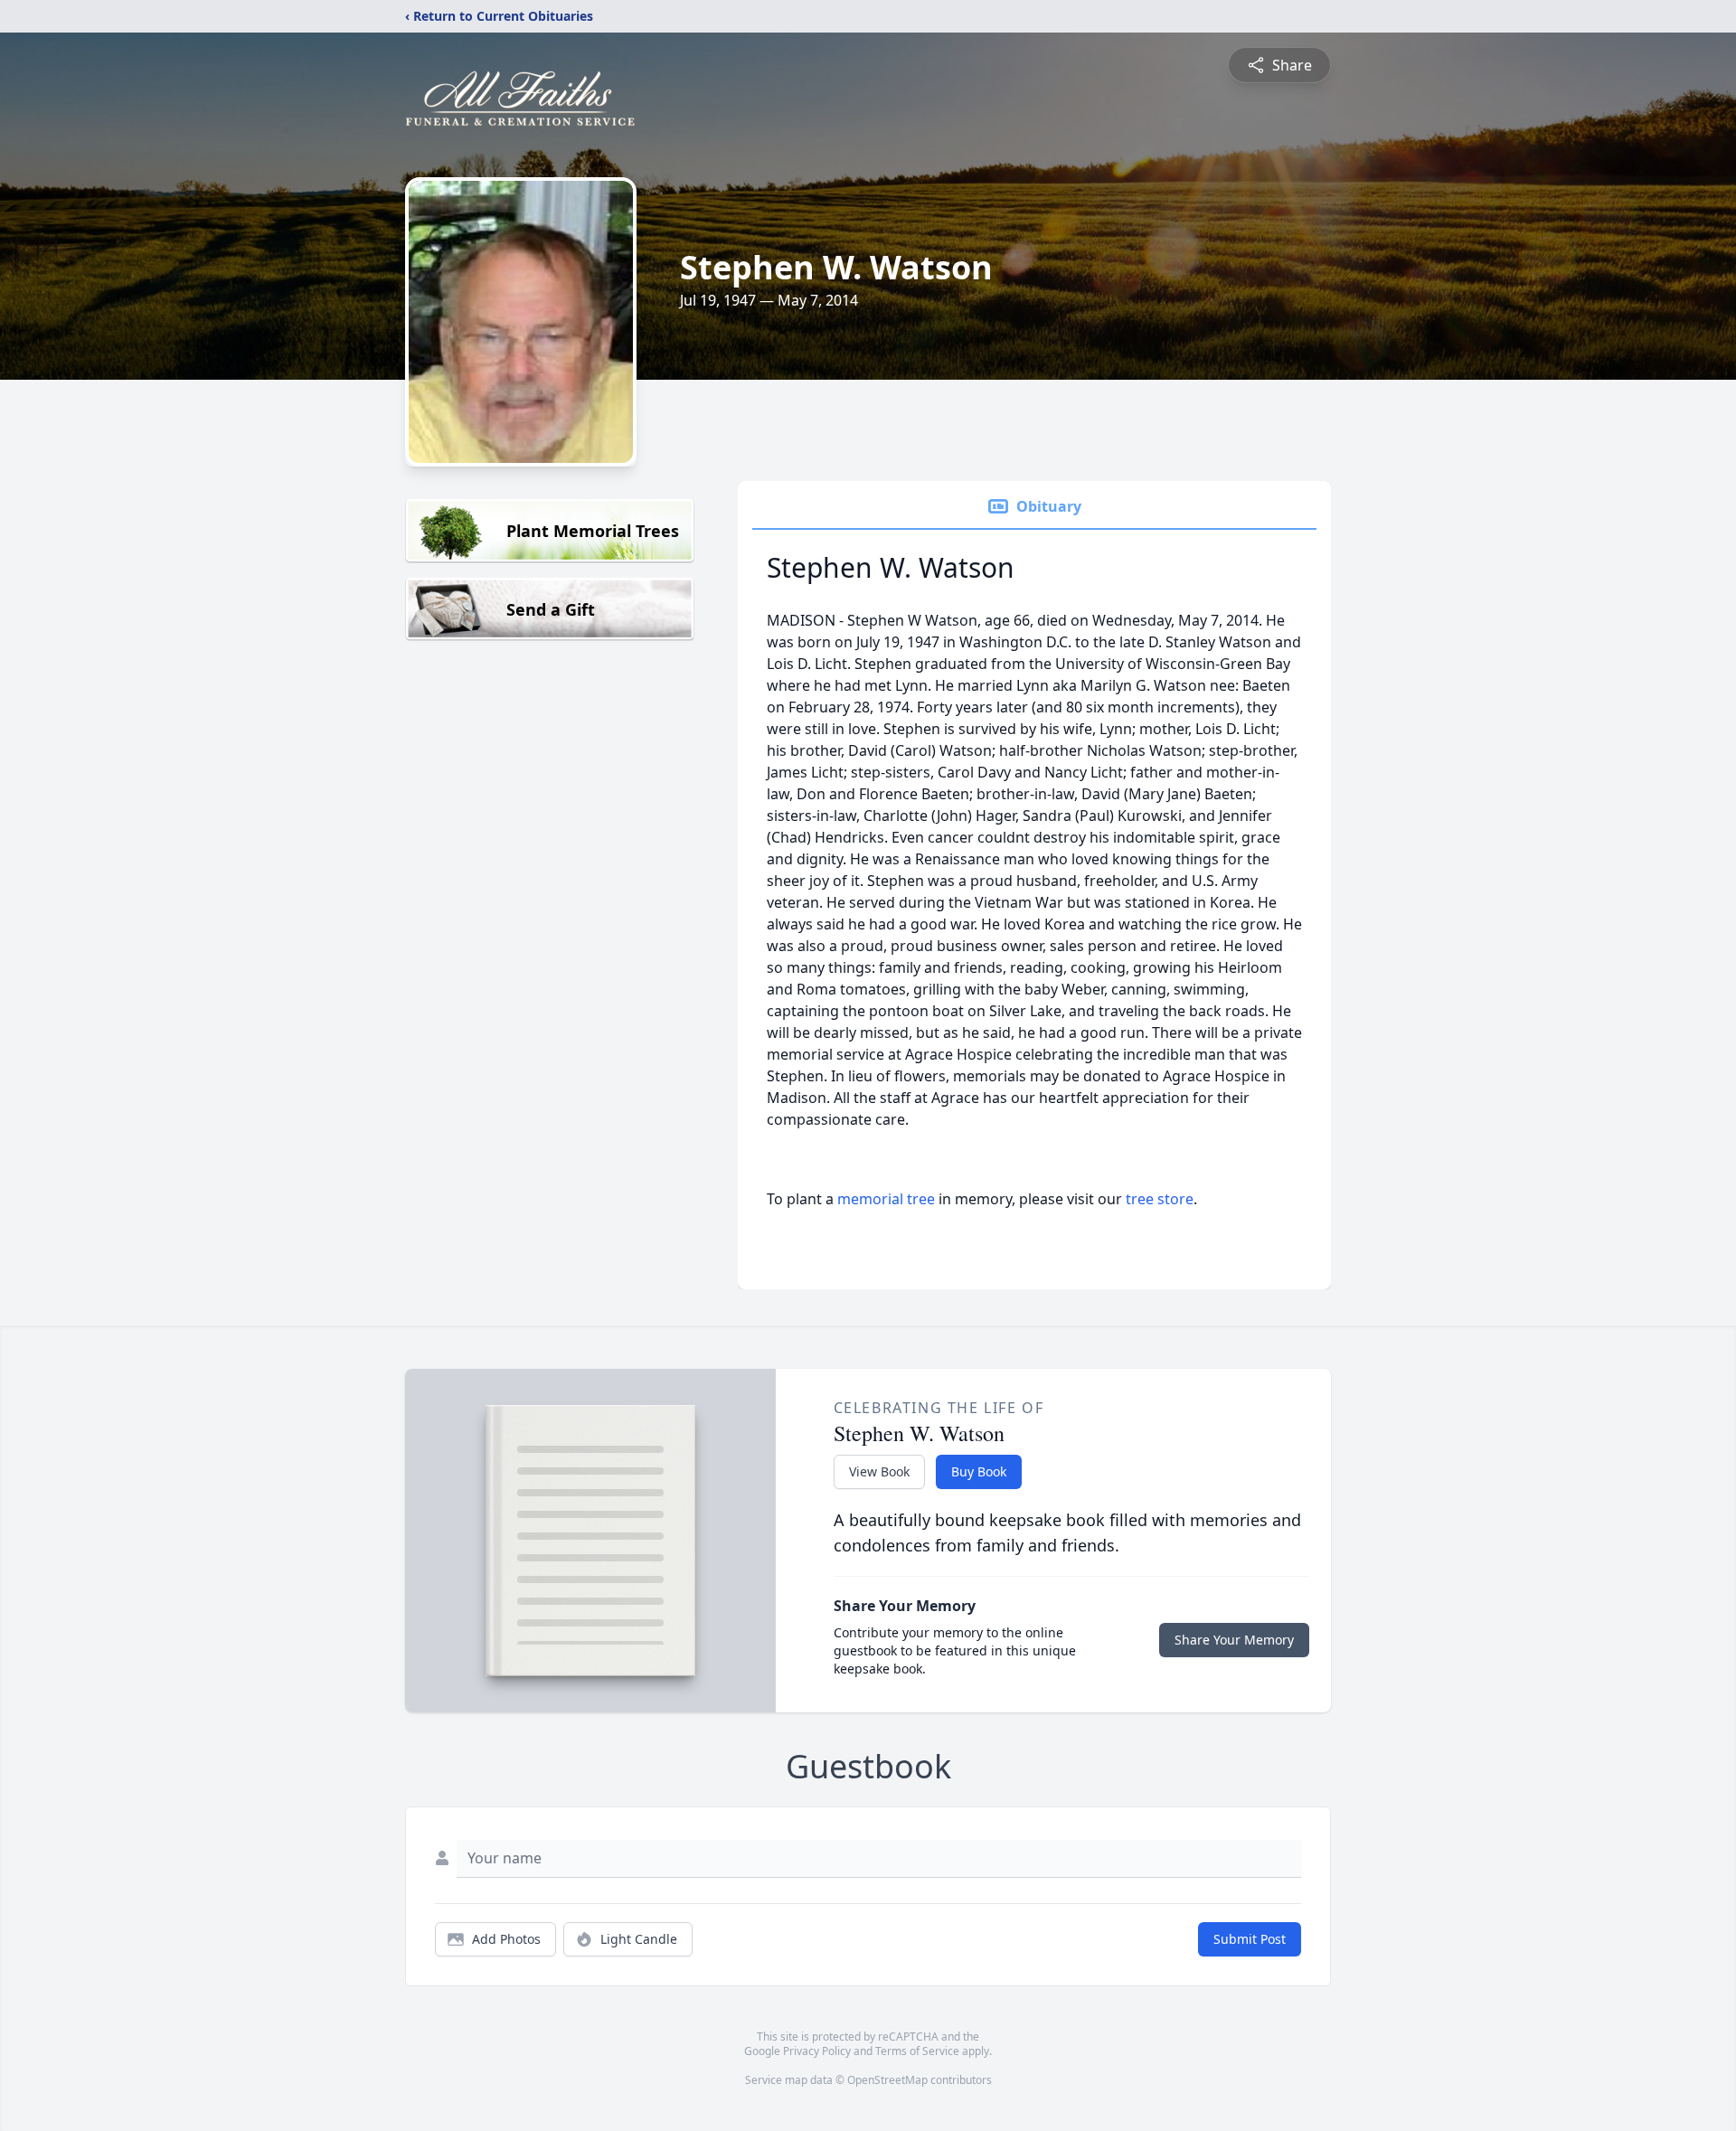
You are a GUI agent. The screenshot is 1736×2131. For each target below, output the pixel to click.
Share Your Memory (1234, 1640)
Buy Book (979, 1471)
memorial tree (886, 1199)
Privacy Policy (817, 2051)
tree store (1160, 1199)
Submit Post (1250, 1939)
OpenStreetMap (887, 2080)
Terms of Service (917, 2051)
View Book (879, 1471)
